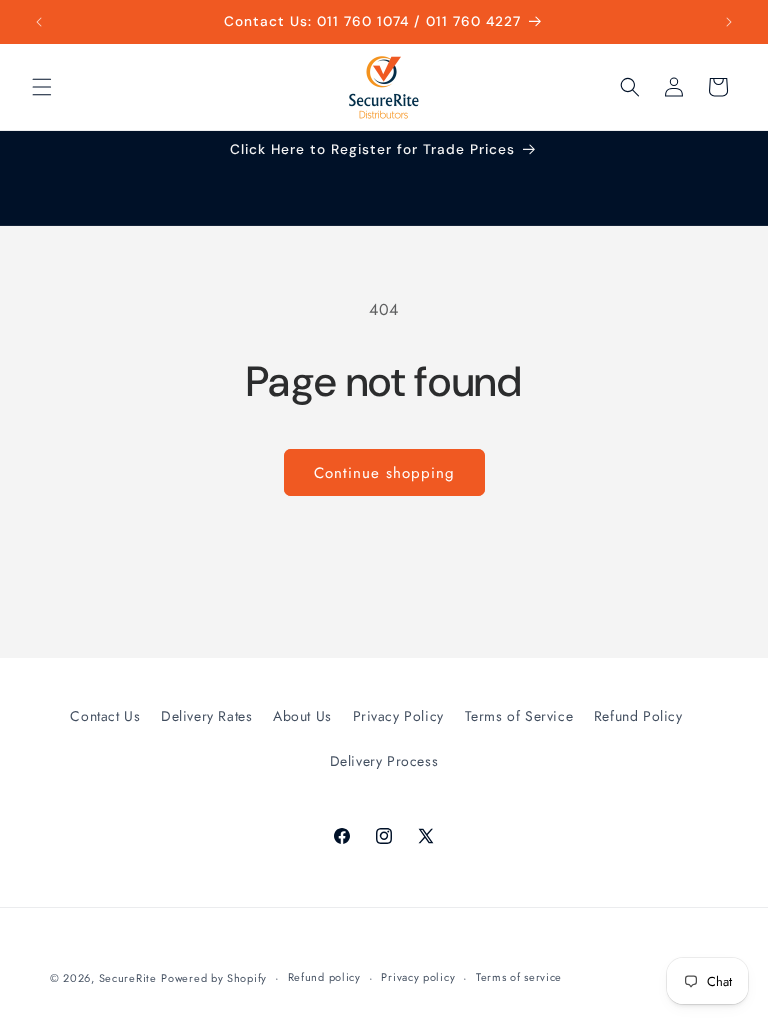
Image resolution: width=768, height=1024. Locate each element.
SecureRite (128, 978)
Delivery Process (384, 761)
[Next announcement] (729, 22)
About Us (302, 716)
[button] (42, 87)
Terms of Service (519, 716)
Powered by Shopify (214, 978)
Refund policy (324, 977)
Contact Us (105, 716)
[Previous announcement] (39, 22)
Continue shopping (384, 473)
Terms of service (519, 977)
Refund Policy (638, 716)
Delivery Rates (206, 716)
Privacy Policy (398, 716)
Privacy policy (418, 977)
